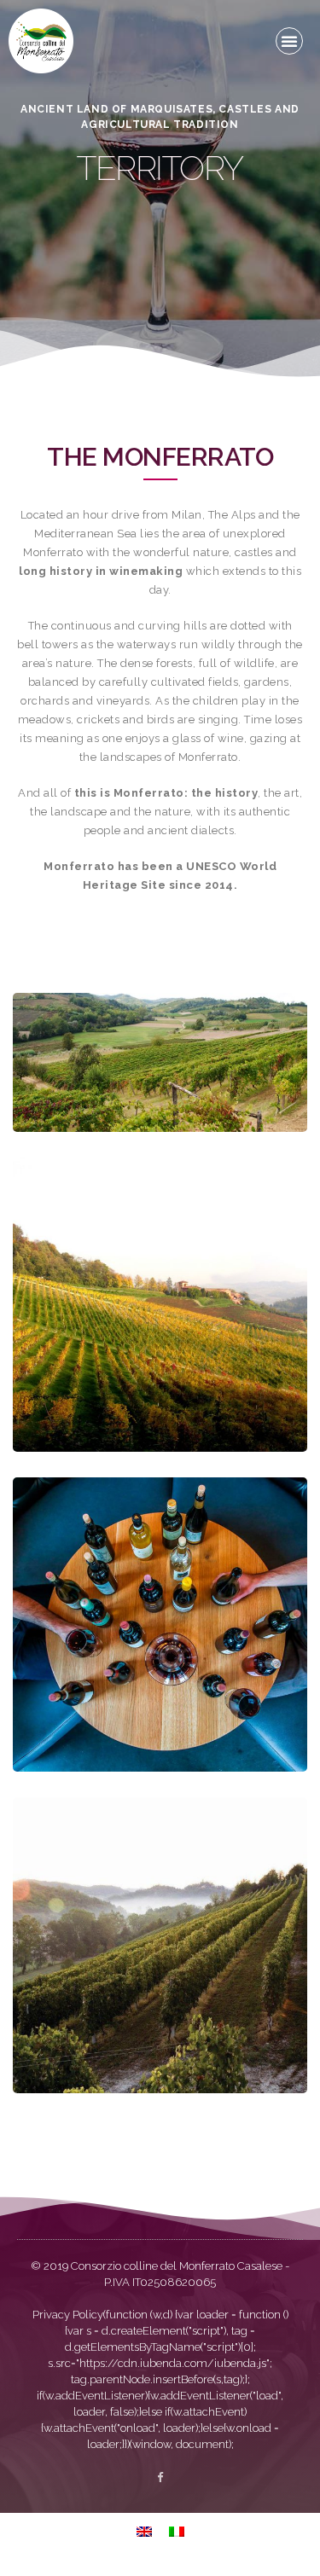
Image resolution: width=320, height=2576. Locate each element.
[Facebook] (160, 2477)
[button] (289, 41)
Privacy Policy (68, 2315)
